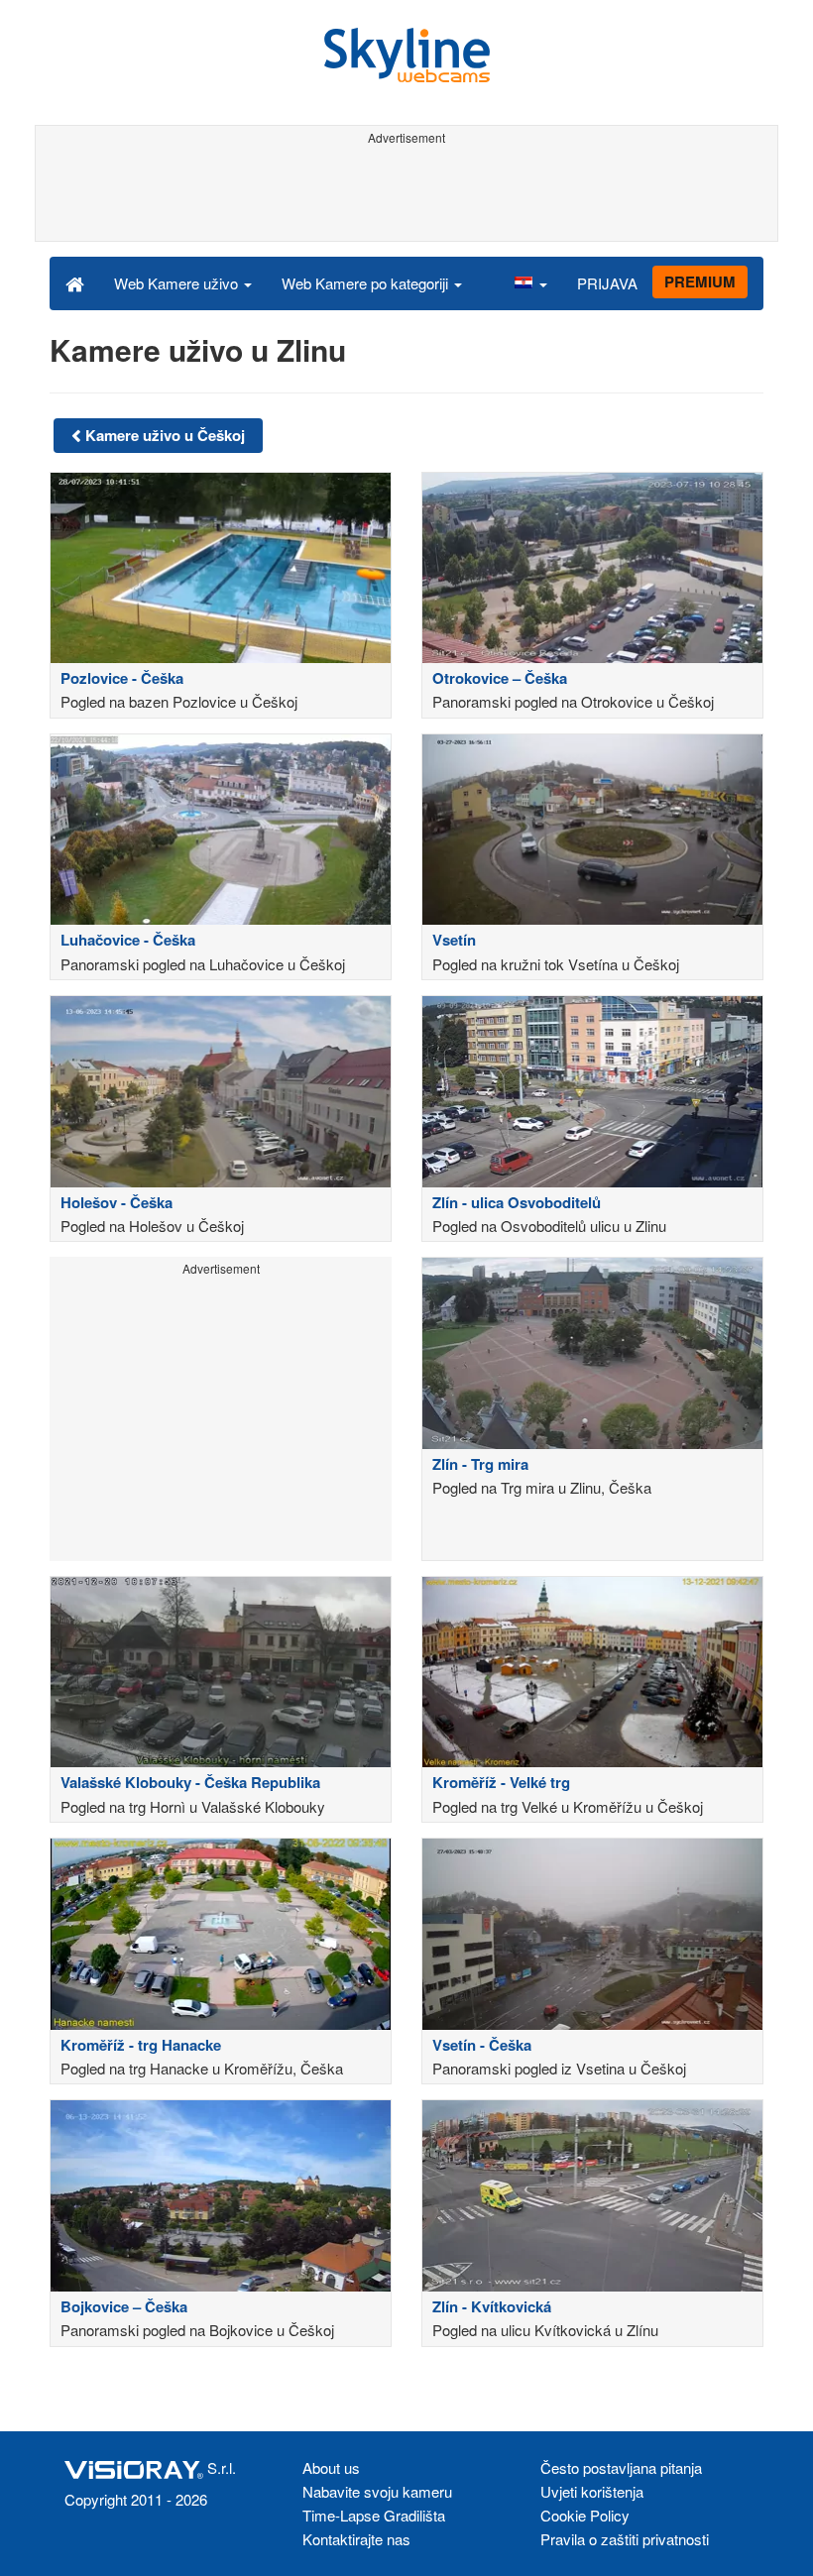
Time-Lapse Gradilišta (374, 2515)
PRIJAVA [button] (607, 283)
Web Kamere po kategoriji (367, 283)
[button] (530, 282)
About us (331, 2467)
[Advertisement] (403, 196)
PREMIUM (700, 281)
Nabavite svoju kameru (377, 2491)
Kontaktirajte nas (356, 2539)
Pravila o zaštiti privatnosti (625, 2539)
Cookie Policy (585, 2515)
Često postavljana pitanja (621, 2467)
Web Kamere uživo (178, 283)
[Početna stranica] (75, 282)
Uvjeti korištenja (592, 2491)
